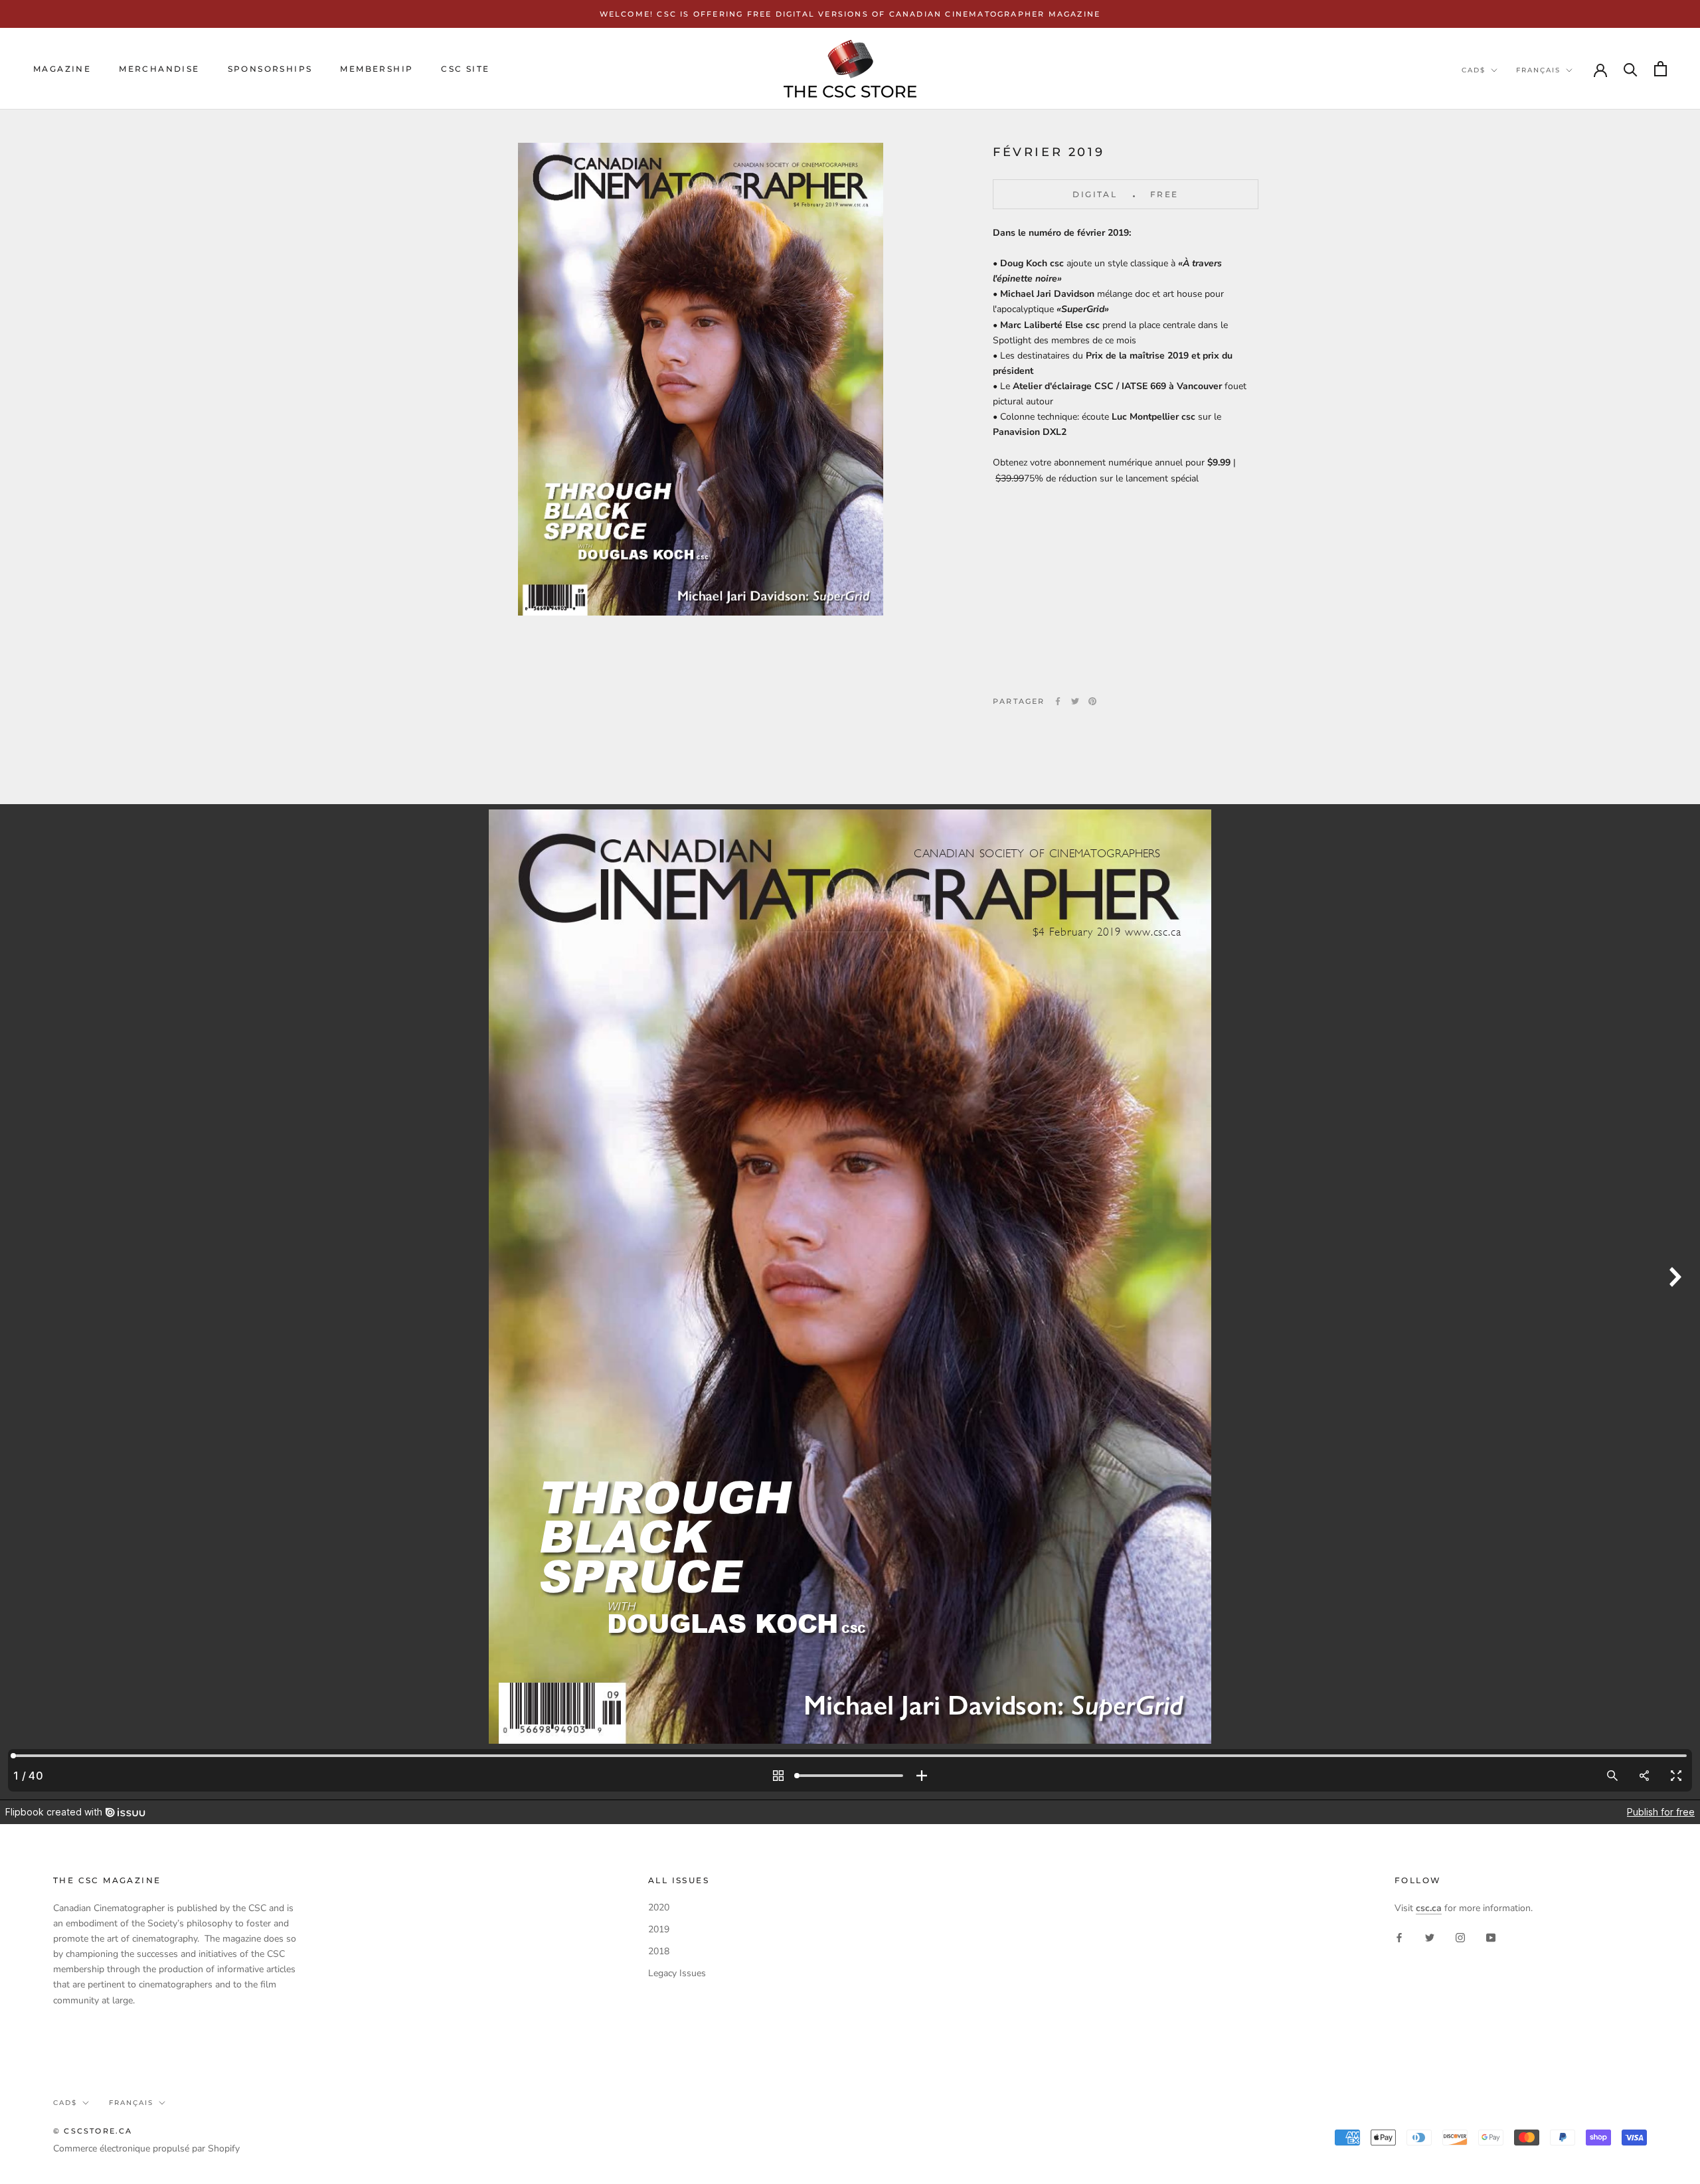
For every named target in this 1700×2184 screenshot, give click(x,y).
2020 (659, 1907)
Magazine (62, 69)
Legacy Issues (677, 1973)
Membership (377, 69)
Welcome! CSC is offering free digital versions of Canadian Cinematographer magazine (850, 14)
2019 (659, 1929)
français (1538, 70)
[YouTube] (1491, 1937)
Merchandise (159, 69)
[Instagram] (1460, 1937)
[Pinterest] (1092, 701)
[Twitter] (1075, 701)
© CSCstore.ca (93, 2131)
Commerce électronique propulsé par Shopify (146, 2148)
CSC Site (465, 69)
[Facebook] (1058, 701)
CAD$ (1474, 70)
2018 (659, 1951)
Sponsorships (270, 69)
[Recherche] (1631, 69)
